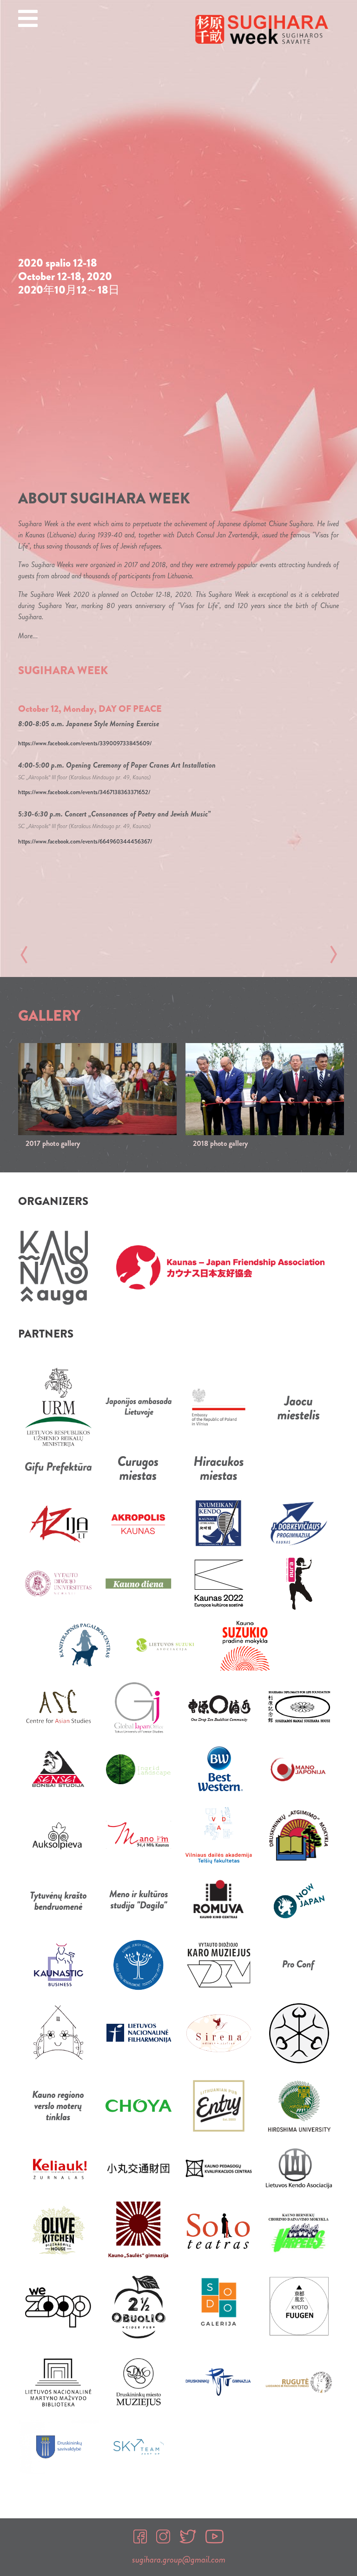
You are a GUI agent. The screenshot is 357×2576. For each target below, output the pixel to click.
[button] (24, 955)
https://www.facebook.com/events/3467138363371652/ (84, 792)
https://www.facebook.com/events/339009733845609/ (85, 743)
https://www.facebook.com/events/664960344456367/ (85, 842)
